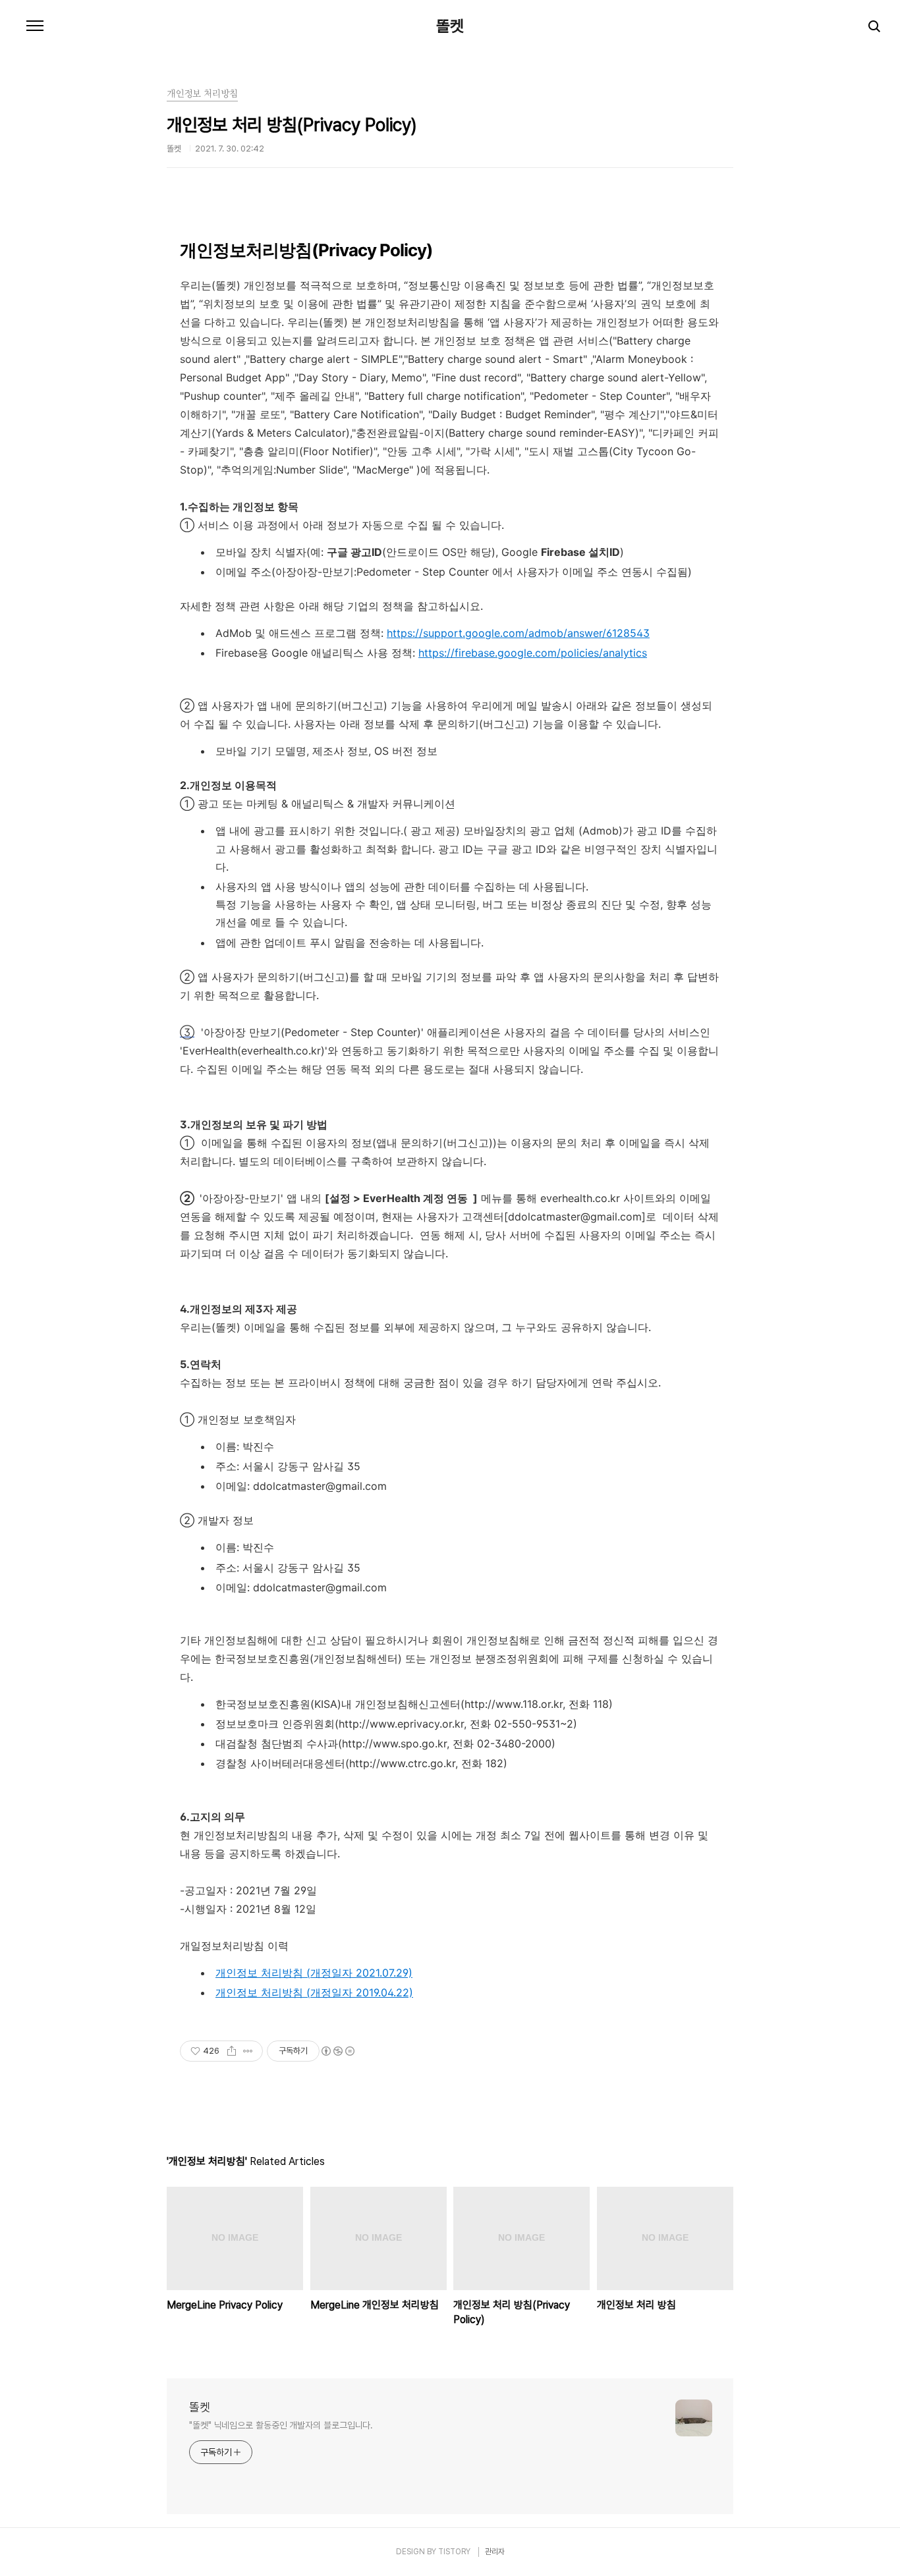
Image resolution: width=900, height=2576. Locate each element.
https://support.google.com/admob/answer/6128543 (518, 633)
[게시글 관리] (248, 2051)
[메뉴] (35, 26)
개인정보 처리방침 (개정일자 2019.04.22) (314, 1992)
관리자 (495, 2552)
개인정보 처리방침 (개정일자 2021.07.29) (314, 1973)
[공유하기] (232, 2051)
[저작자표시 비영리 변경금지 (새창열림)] (337, 2051)
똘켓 (450, 26)
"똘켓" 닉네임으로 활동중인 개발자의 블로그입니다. (281, 2425)
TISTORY (454, 2552)
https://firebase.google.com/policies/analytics (533, 653)
